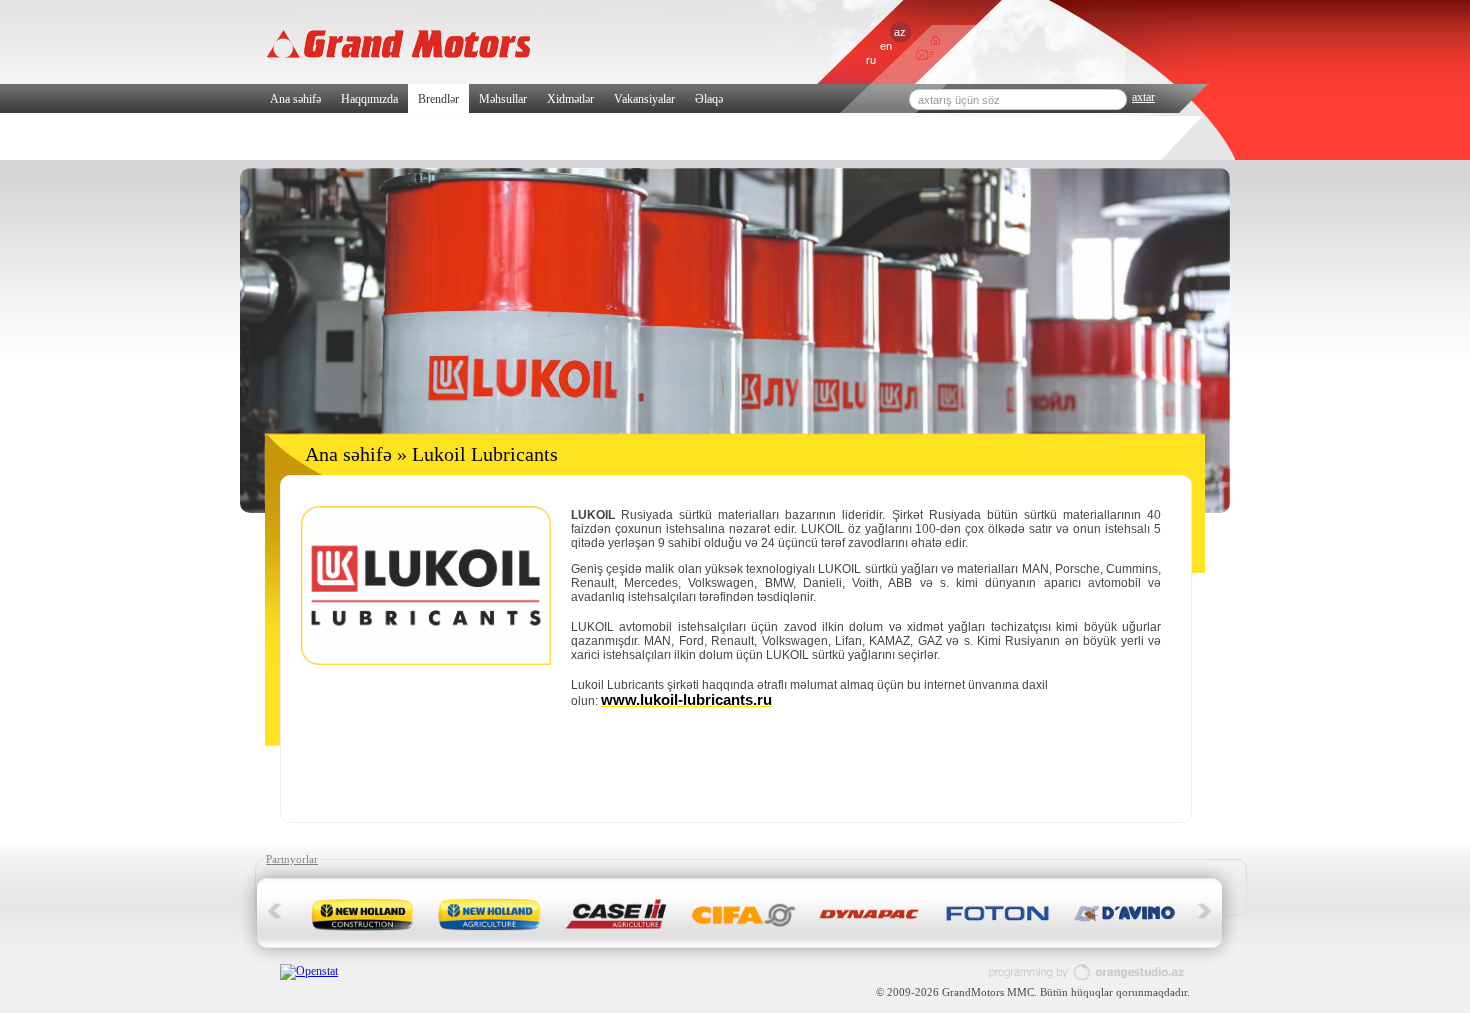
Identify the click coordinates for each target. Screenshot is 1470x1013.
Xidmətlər (570, 99)
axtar (1143, 97)
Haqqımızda (369, 99)
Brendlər (438, 99)
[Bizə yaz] (921, 57)
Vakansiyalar (644, 99)
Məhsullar (503, 99)
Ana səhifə (295, 99)
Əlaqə (709, 99)
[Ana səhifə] (935, 41)
